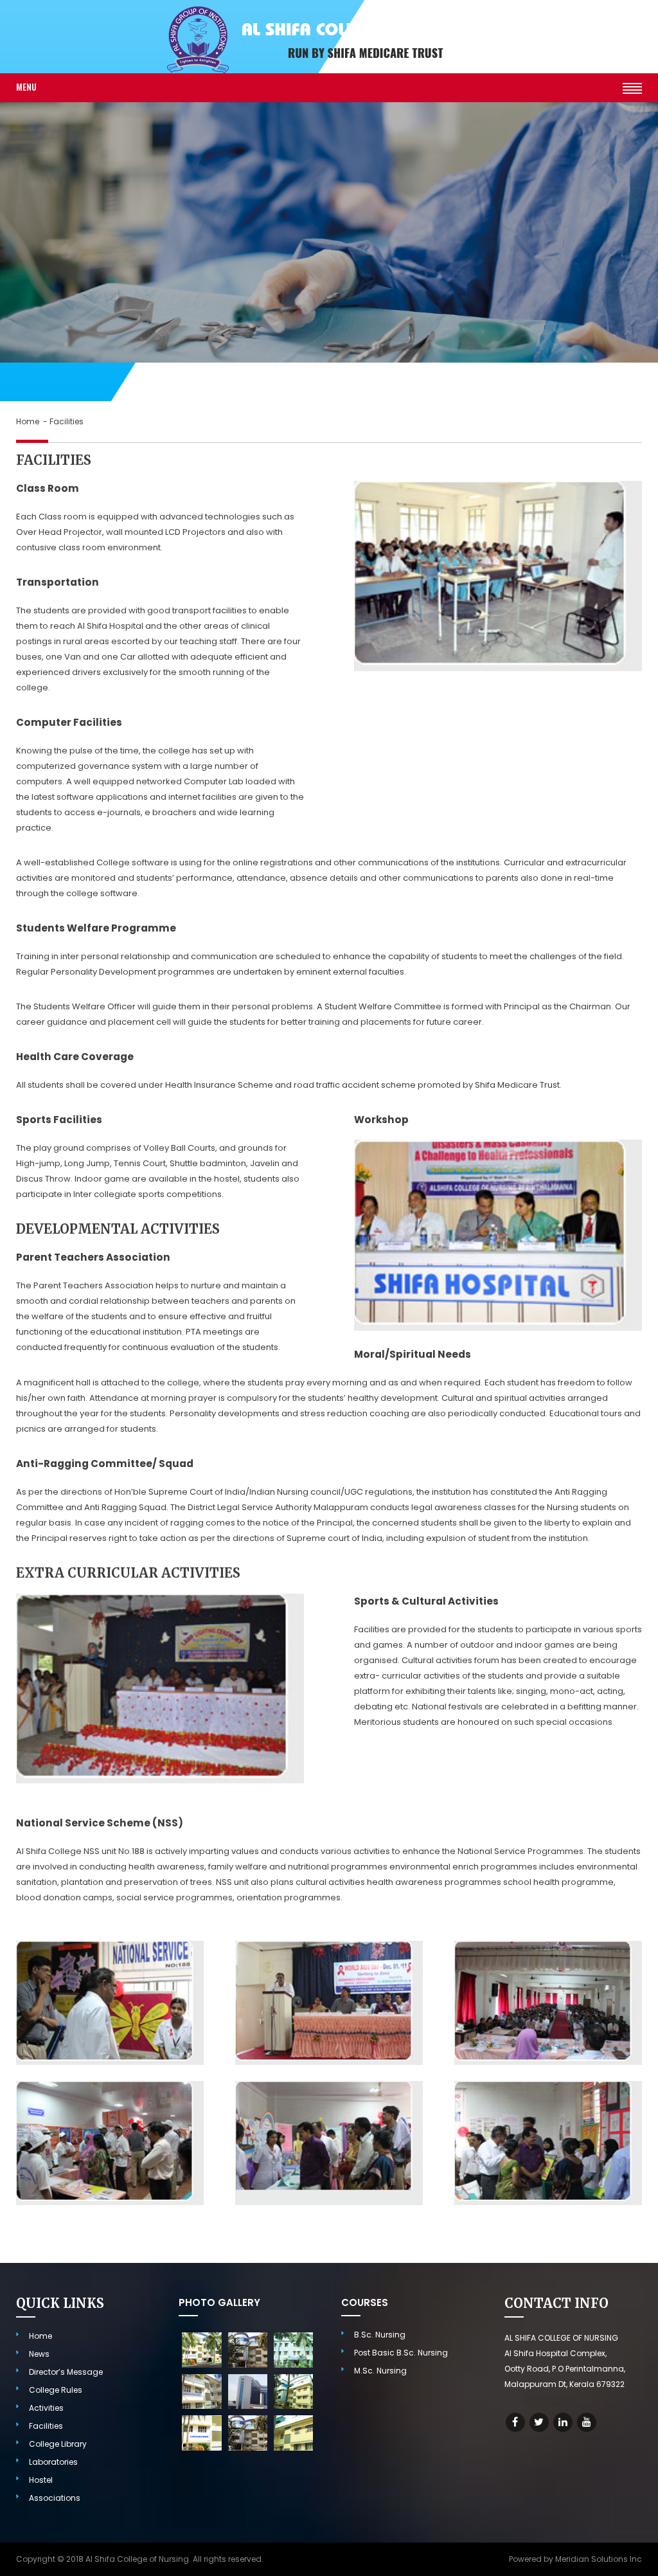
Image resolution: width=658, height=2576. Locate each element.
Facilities (46, 2426)
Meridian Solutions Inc (599, 2559)
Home (29, 421)
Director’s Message (66, 2372)
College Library (58, 2444)
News (39, 2354)
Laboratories (53, 2462)
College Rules (56, 2390)
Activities (46, 2408)
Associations (55, 2498)
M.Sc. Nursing (380, 2371)
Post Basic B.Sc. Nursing (401, 2353)
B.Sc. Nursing (380, 2335)
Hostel (41, 2480)
